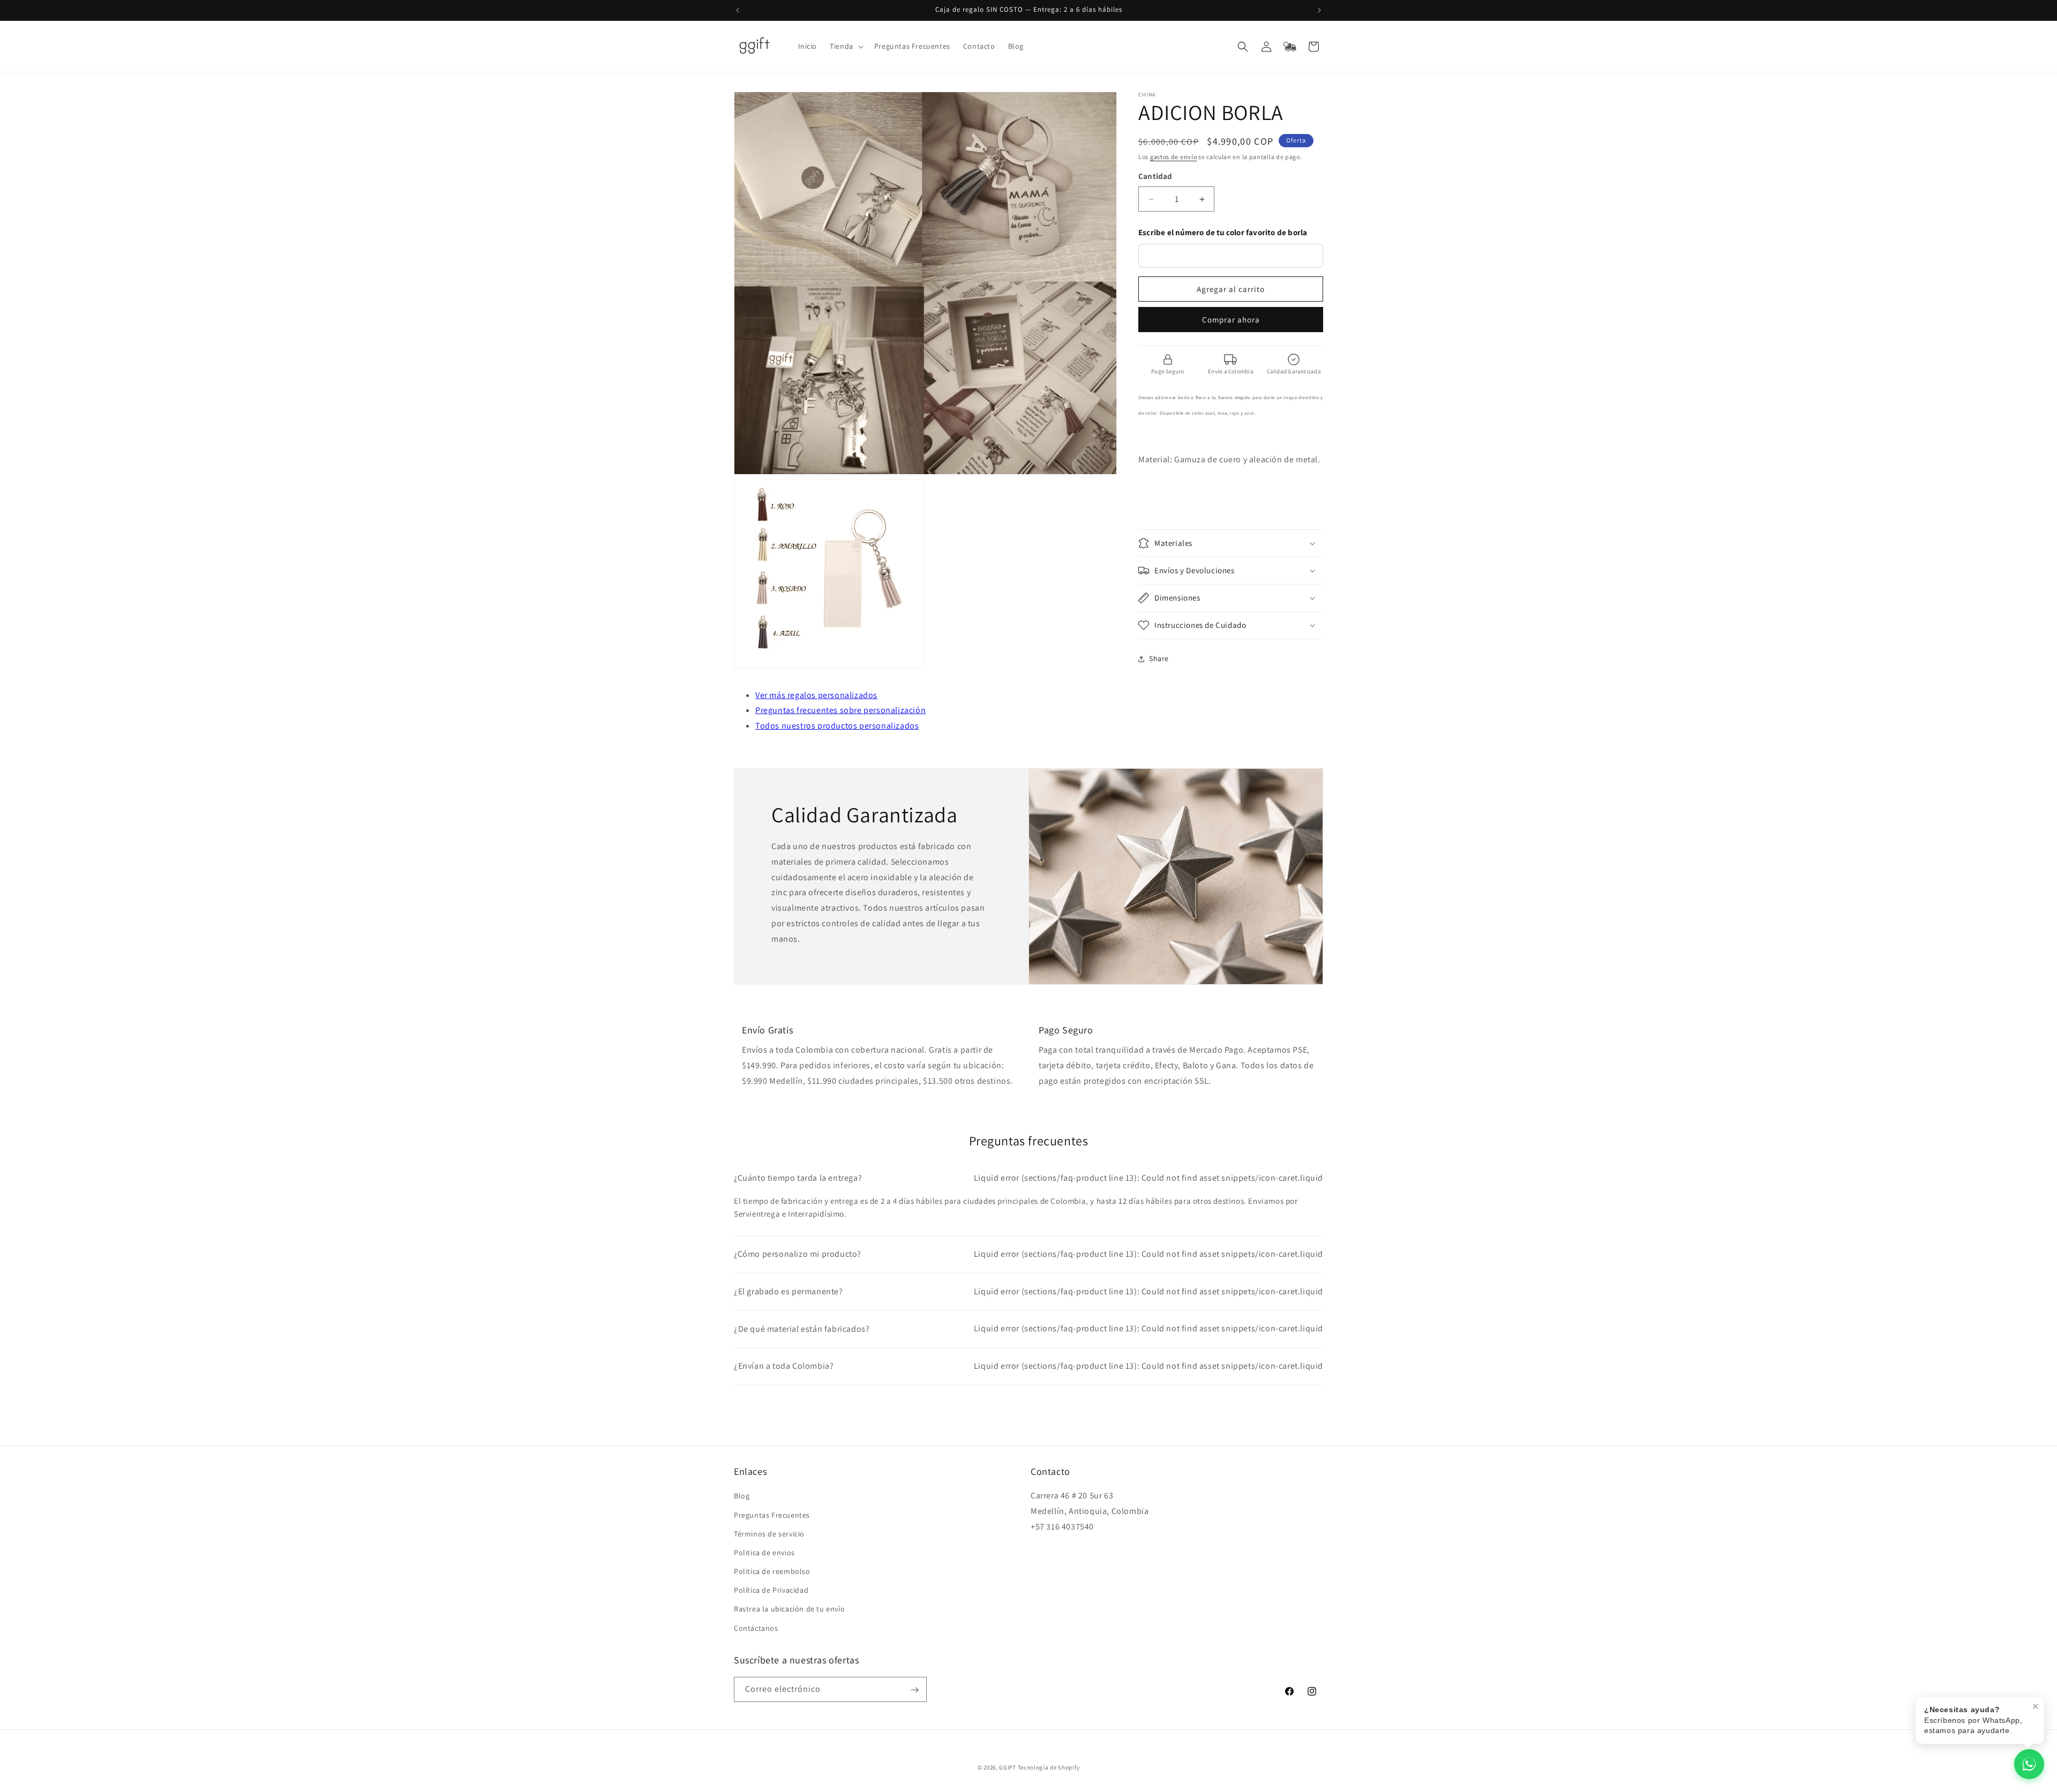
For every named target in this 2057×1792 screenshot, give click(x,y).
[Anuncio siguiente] (1319, 10)
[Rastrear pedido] (1290, 47)
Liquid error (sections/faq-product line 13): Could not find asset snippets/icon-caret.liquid (1028, 1178)
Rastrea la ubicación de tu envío (789, 1609)
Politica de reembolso (772, 1571)
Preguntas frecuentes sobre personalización (840, 710)
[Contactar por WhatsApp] (2029, 1764)
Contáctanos (756, 1628)
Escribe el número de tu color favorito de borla (1223, 233)
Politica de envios (764, 1553)
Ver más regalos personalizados (816, 695)
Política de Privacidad (771, 1591)
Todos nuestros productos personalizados (837, 726)
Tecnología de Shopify (1049, 1767)
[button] (846, 46)
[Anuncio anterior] (738, 10)
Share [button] (1159, 658)
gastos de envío (1174, 157)
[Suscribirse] (914, 1690)
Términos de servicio (769, 1534)
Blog (742, 1496)
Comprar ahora (1231, 320)
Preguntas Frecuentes (772, 1515)
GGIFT (1008, 1767)
